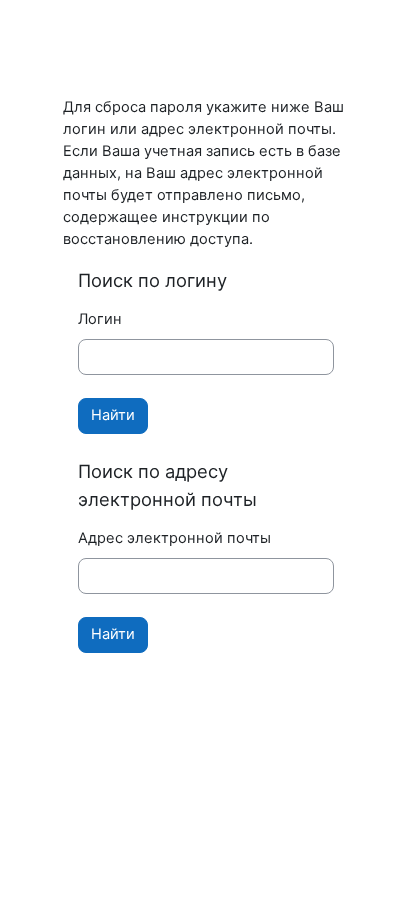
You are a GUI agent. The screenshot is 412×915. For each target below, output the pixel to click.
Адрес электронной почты (174, 538)
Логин (100, 319)
